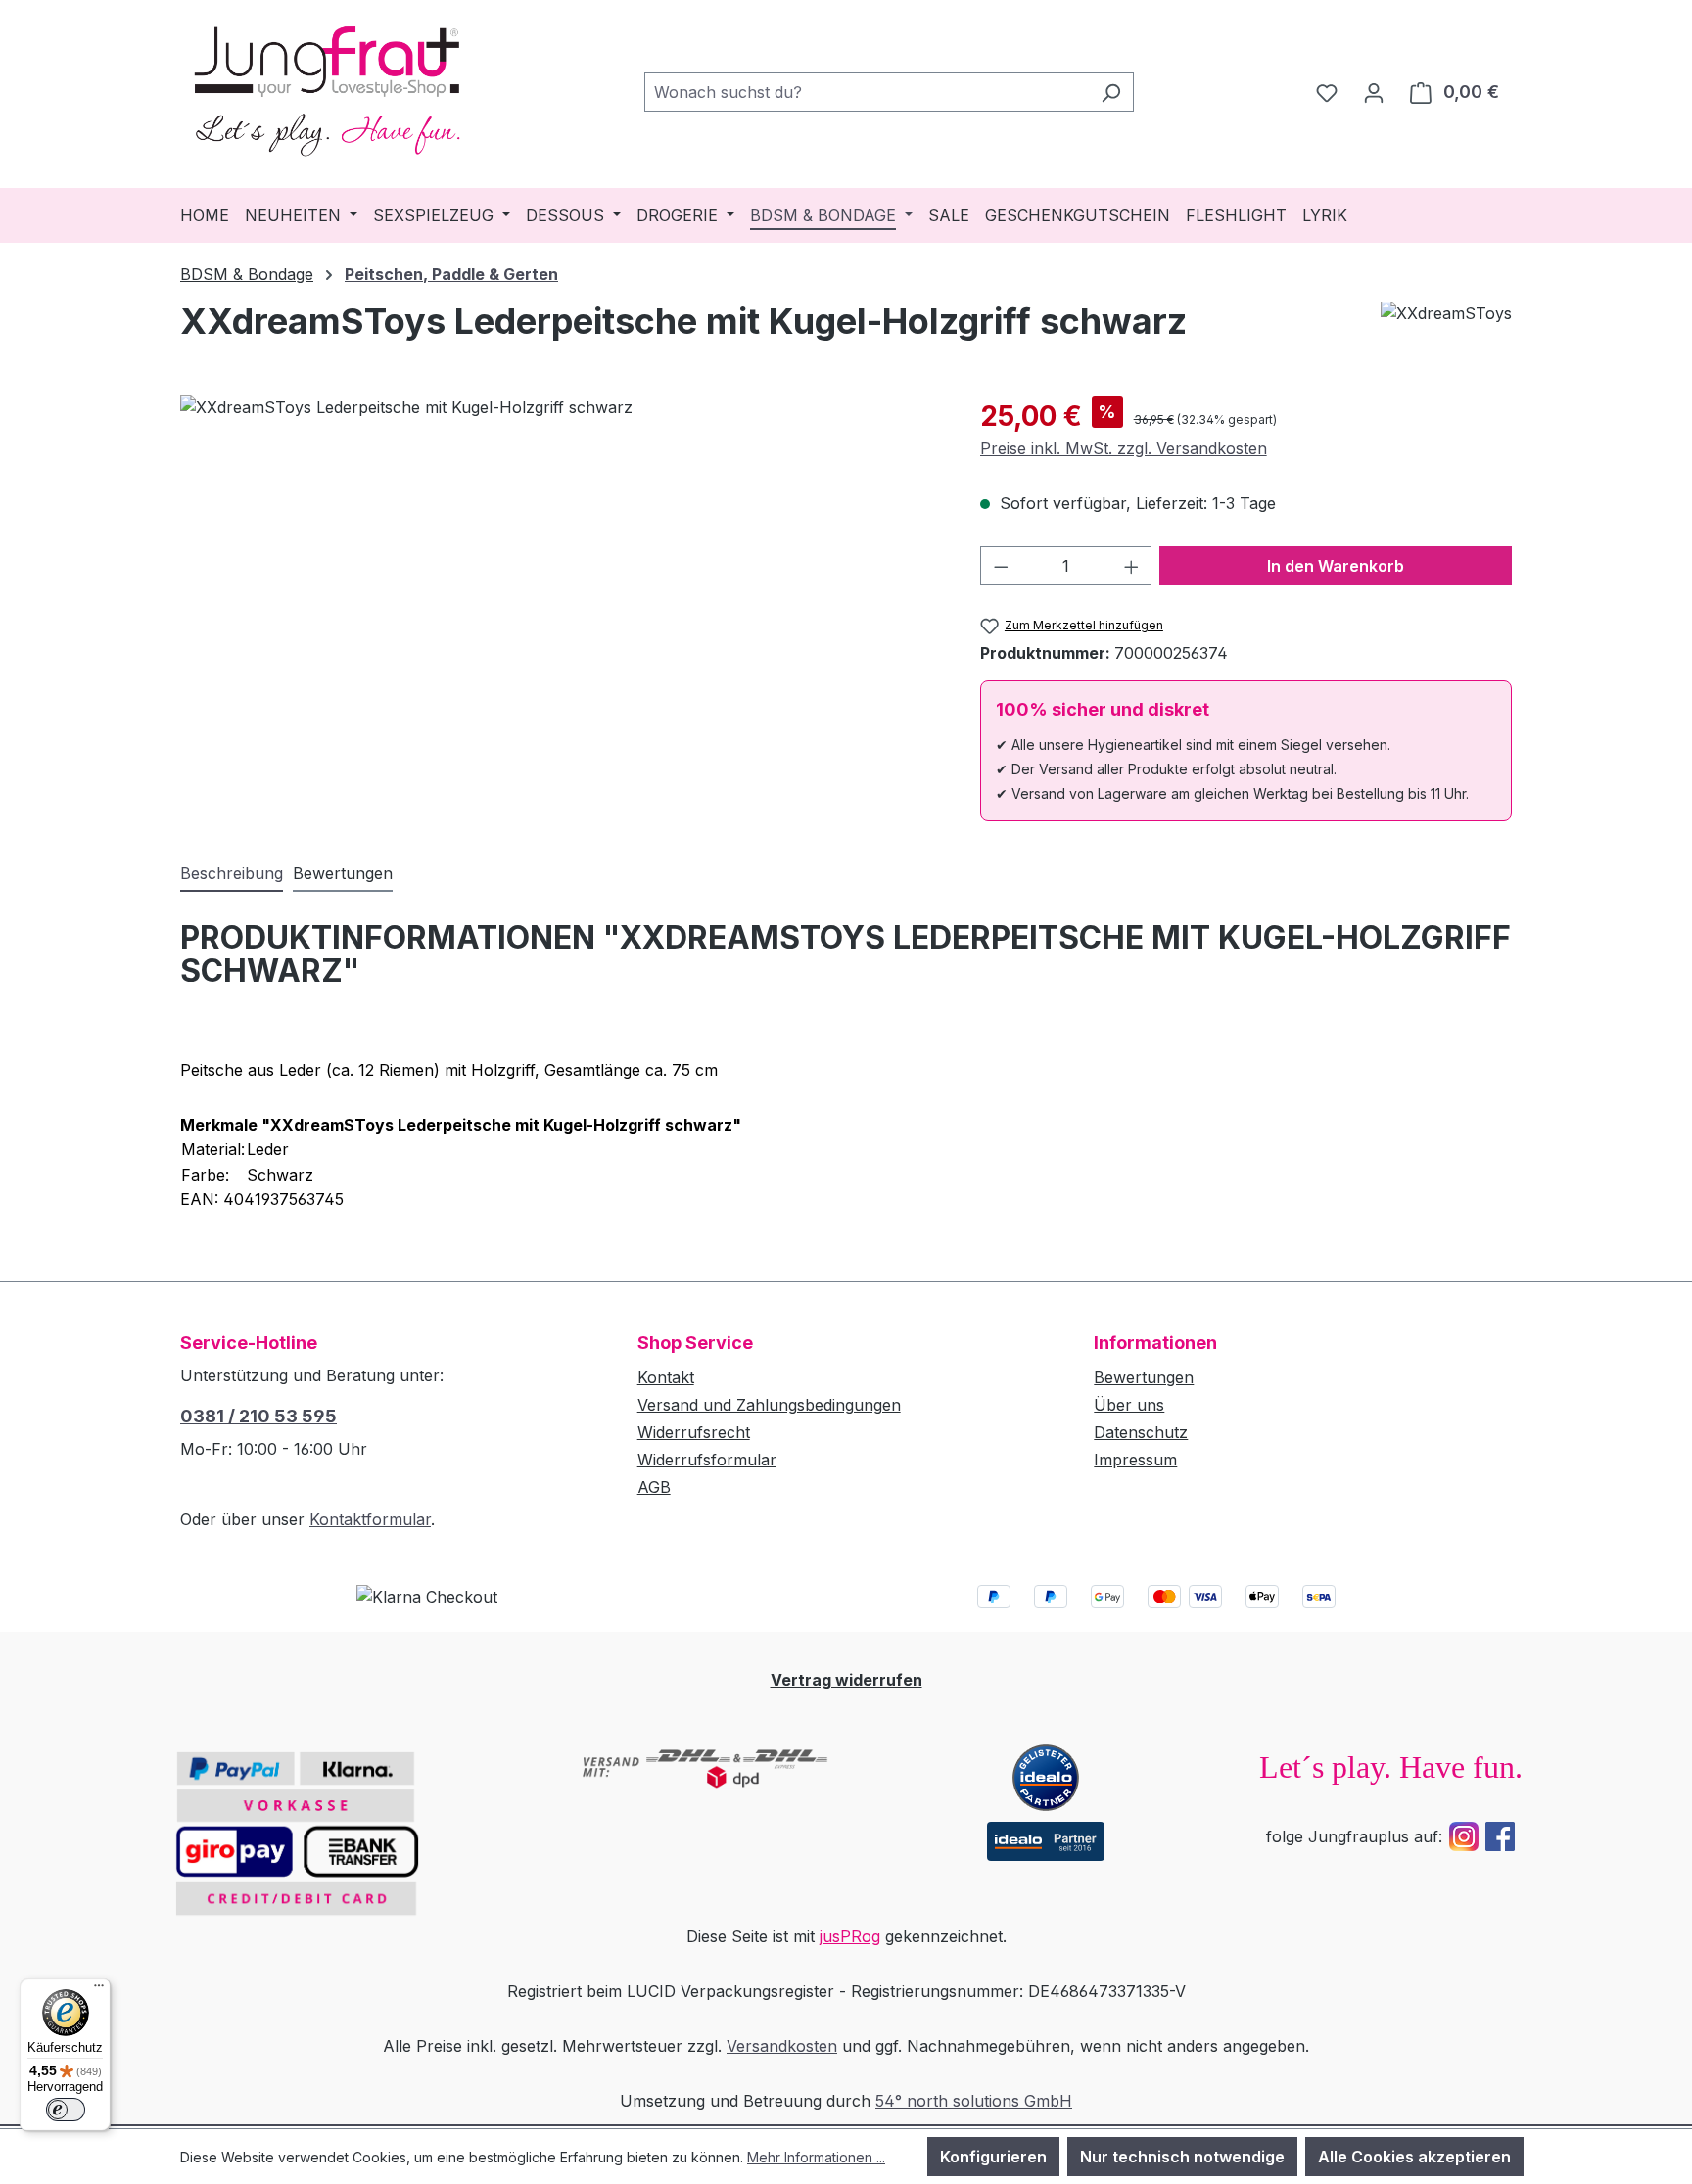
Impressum (1135, 1460)
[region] (561, 606)
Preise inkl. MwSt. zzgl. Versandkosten (1124, 448)
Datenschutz (1141, 1432)
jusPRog (850, 1936)
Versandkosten (782, 2046)
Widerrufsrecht (694, 1432)
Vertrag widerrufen (846, 1680)
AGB (654, 1487)
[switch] (66, 2110)
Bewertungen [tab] (343, 873)
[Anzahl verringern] (1001, 566)
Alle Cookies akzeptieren (1414, 2157)
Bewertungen (1144, 1377)
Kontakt (666, 1377)
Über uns (1129, 1405)
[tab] (232, 874)
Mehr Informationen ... (816, 2157)
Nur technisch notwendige (1182, 2157)
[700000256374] (560, 606)
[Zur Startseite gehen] (327, 88)
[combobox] (867, 92)
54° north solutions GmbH (974, 2101)
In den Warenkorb (1336, 566)
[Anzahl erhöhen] (1132, 566)
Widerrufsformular (707, 1460)
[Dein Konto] (1374, 92)
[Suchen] (1111, 92)
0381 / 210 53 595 (258, 1416)
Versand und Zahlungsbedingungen (769, 1405)
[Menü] (99, 1990)
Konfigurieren (993, 2157)
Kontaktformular (370, 1519)
